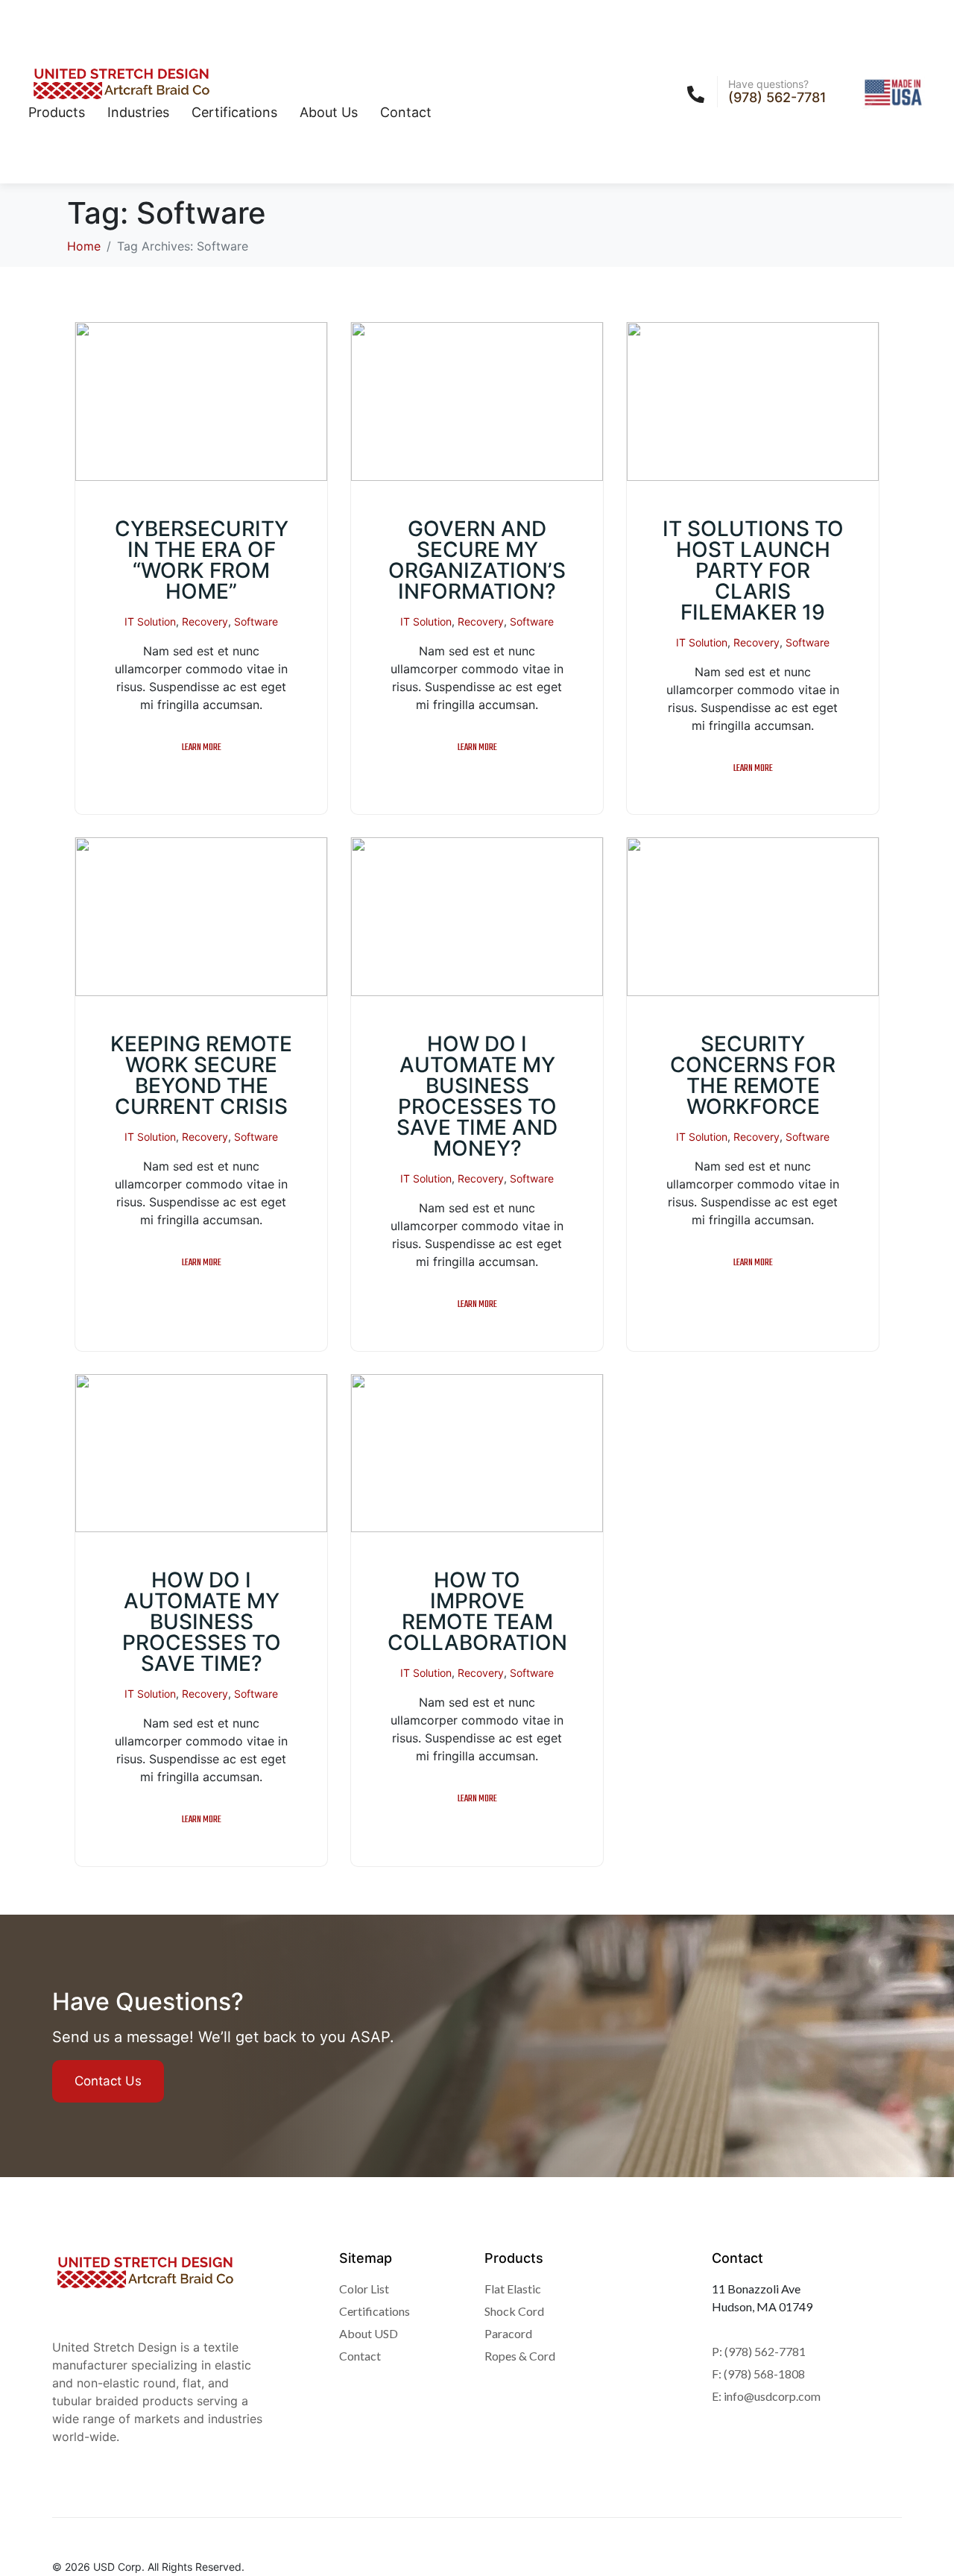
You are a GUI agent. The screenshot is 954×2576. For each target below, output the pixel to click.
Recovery (205, 621)
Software (256, 621)
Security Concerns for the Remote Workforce (753, 1075)
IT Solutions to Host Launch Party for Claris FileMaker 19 (753, 570)
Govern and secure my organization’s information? (477, 560)
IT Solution (150, 621)
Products (57, 112)
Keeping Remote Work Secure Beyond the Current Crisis (201, 1075)
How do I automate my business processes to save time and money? (477, 1096)
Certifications (234, 112)
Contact (406, 112)
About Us (329, 112)
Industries (138, 112)
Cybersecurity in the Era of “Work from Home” (202, 560)
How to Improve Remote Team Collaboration (477, 1611)
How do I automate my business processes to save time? (202, 1622)
